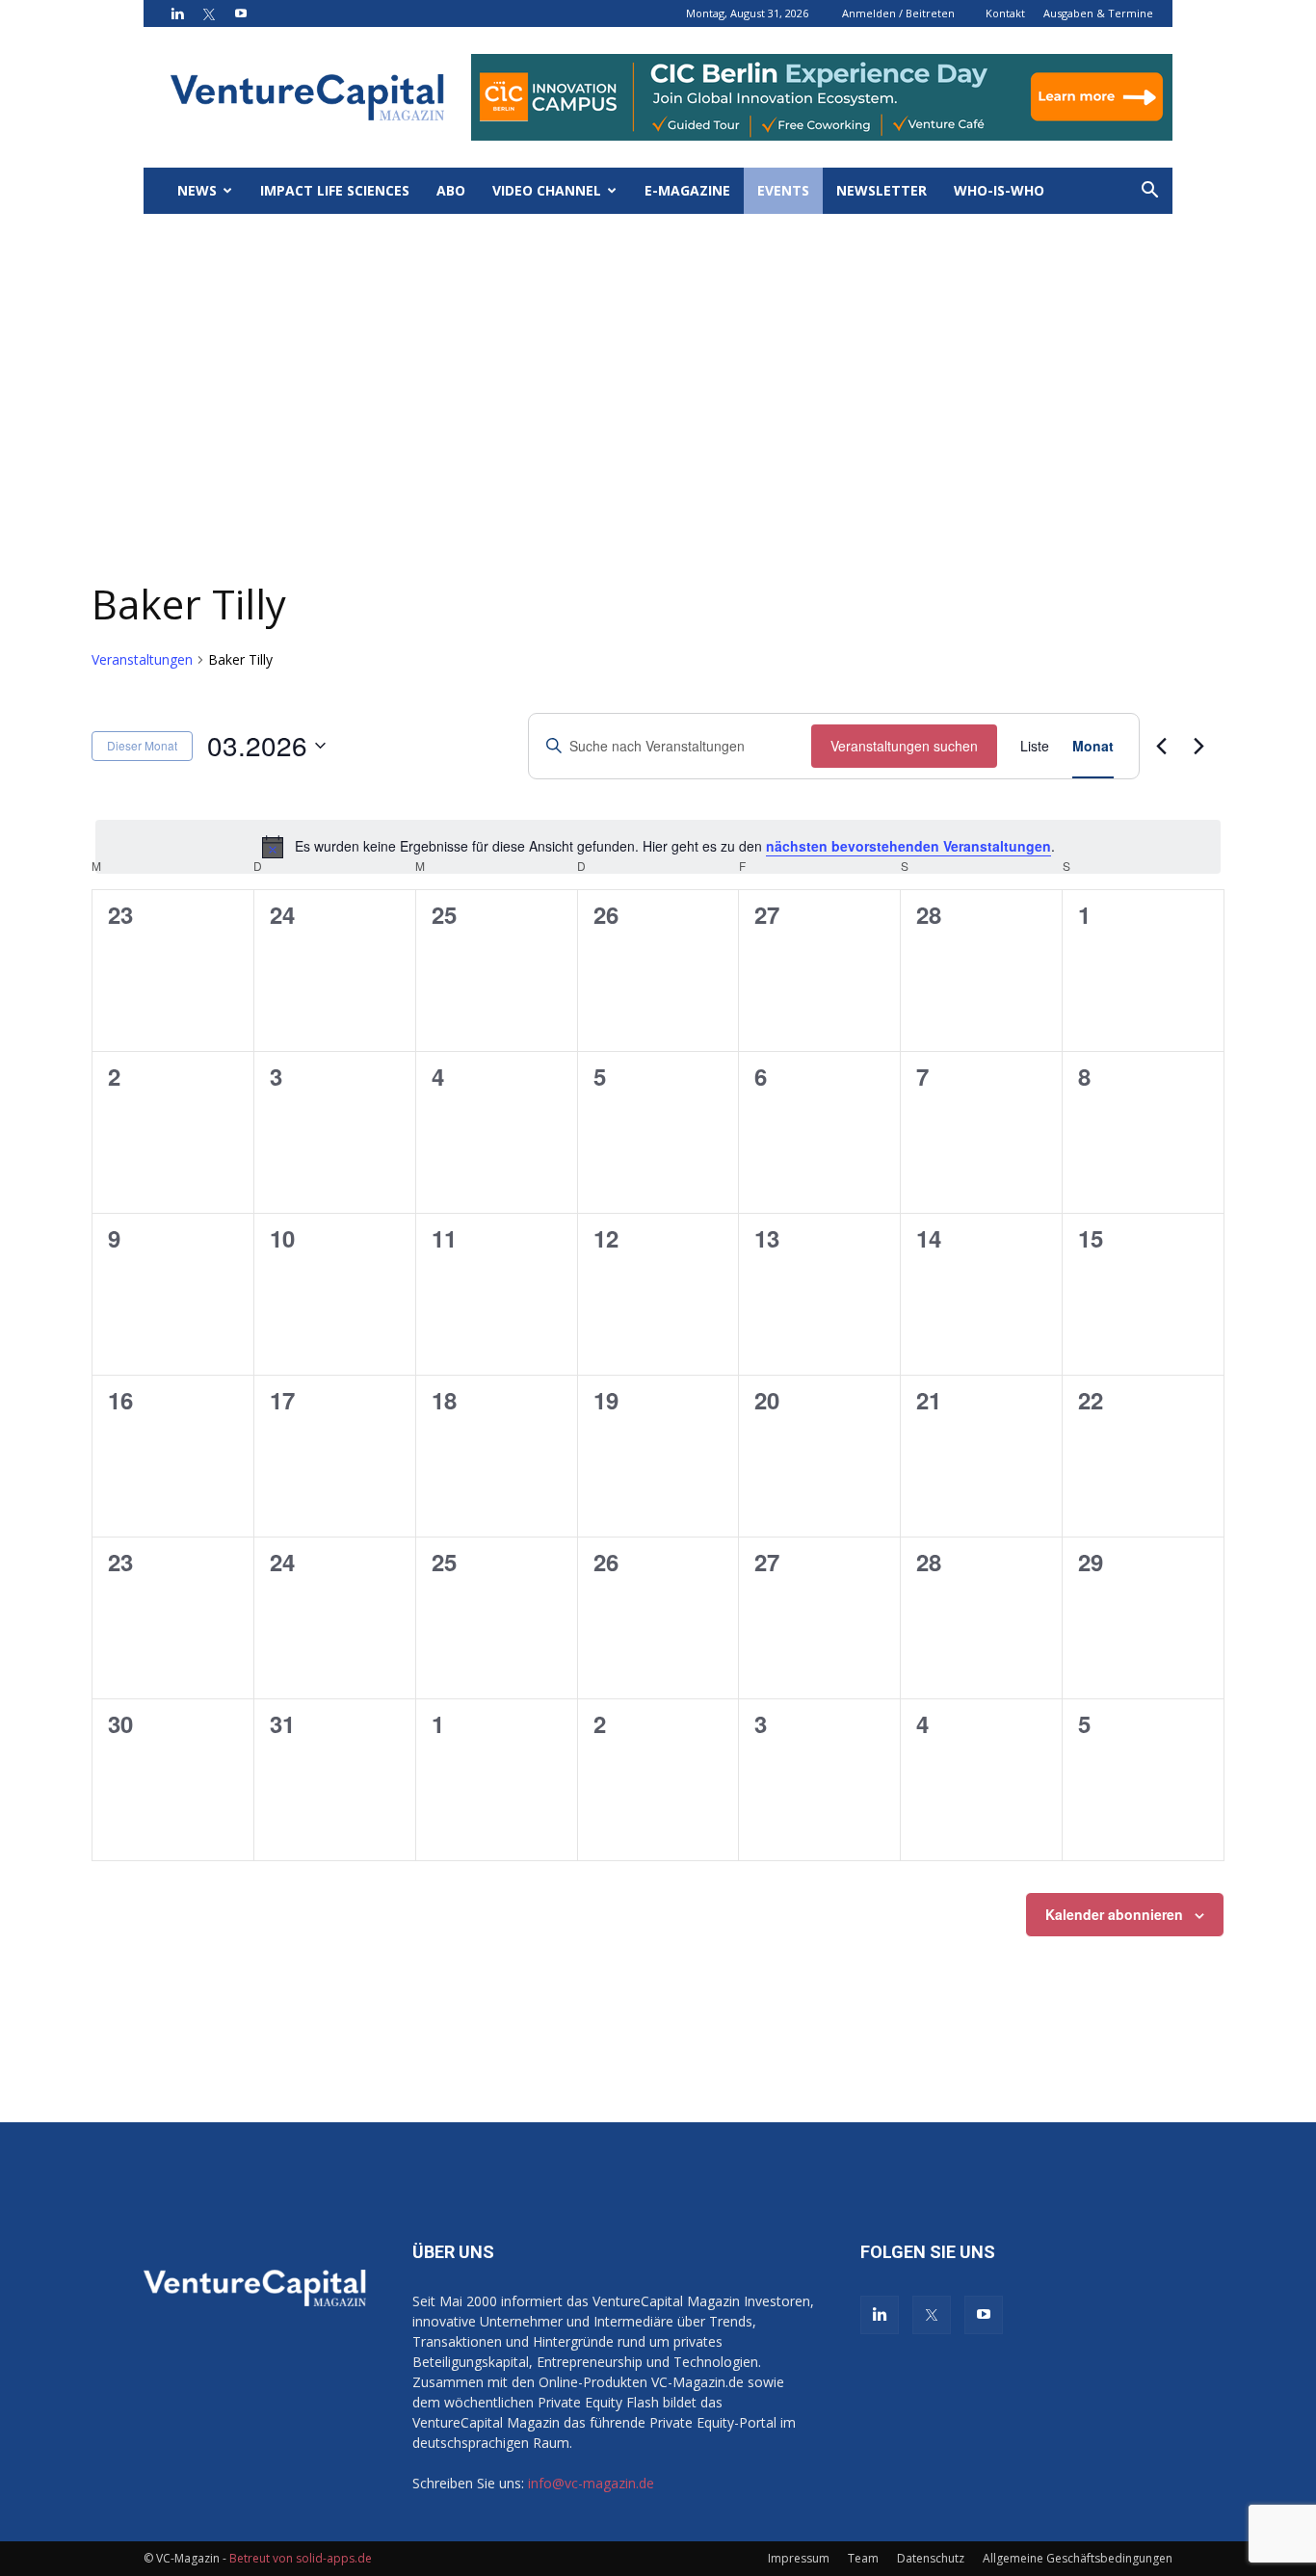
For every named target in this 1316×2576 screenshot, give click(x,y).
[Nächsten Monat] (1198, 746)
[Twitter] (209, 13)
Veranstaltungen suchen (904, 746)
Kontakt (1005, 13)
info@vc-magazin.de (591, 2483)
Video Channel (547, 190)
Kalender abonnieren (1114, 1914)
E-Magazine (687, 190)
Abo (451, 190)
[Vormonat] (1161, 746)
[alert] (658, 847)
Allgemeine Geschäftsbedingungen (1078, 2558)
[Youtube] (241, 13)
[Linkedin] (177, 13)
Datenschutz (931, 2558)
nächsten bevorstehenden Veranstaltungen (908, 846)
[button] (1149, 192)
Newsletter (882, 190)
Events (783, 190)
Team (863, 2558)
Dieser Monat (142, 745)
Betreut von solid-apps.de (301, 2558)
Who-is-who (999, 190)
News (197, 190)
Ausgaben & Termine (1098, 13)
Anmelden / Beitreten (898, 13)
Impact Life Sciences (335, 190)
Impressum (799, 2558)
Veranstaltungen (142, 659)
